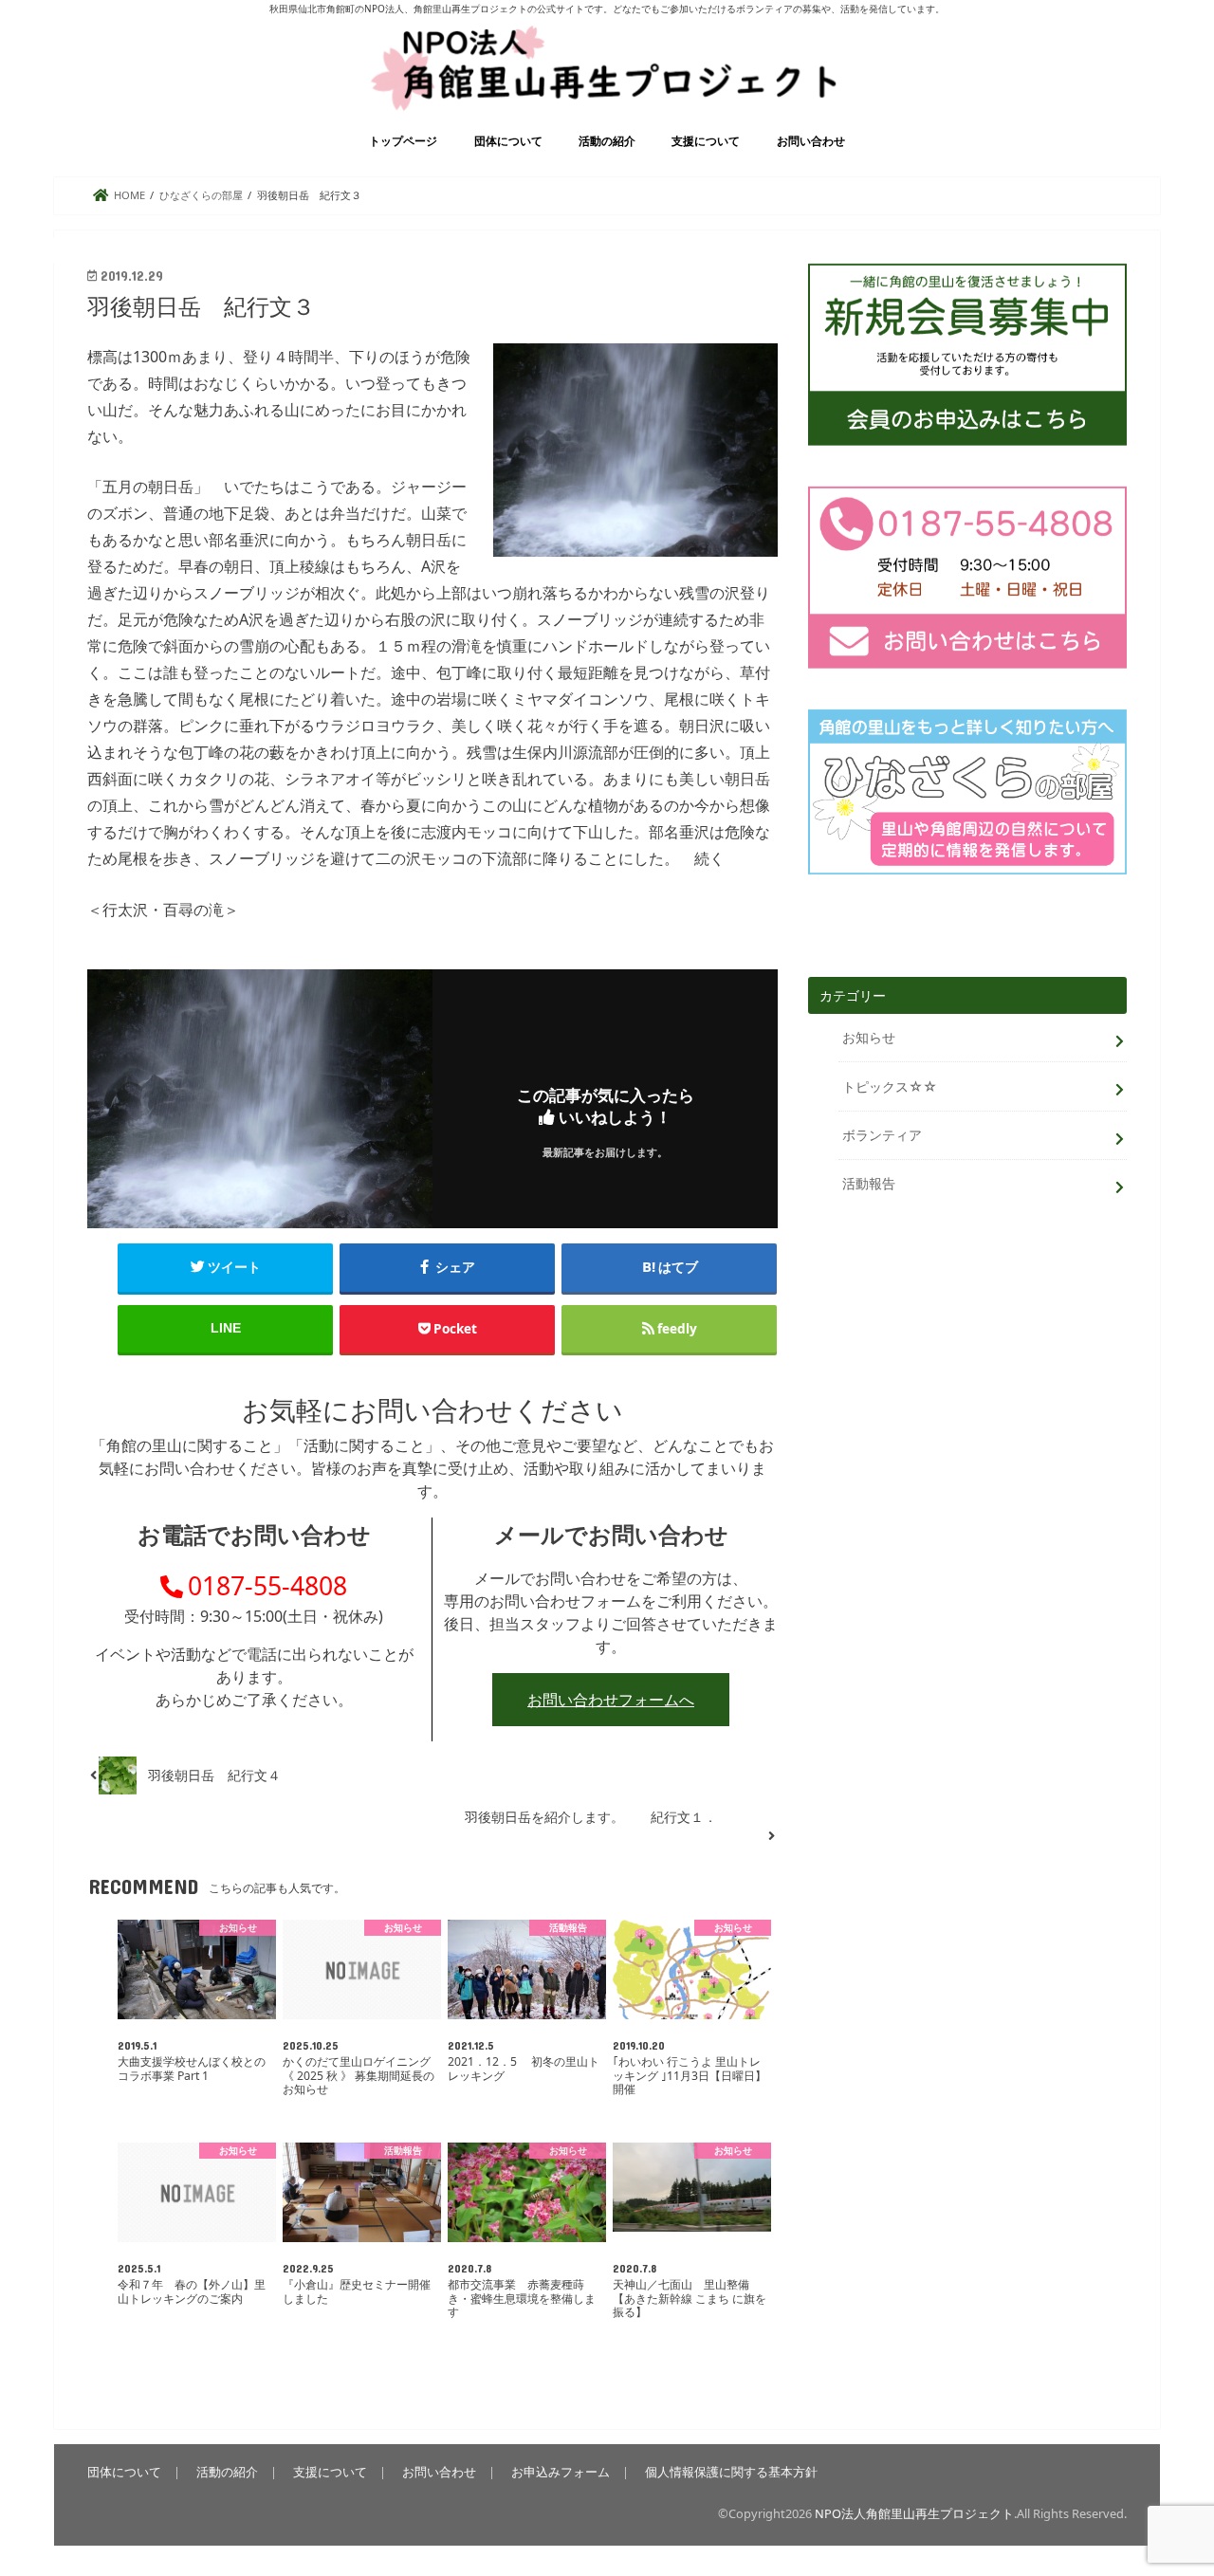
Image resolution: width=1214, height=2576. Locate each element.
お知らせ (869, 1037)
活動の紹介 (607, 141)
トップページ (403, 141)
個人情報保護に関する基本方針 (731, 2472)
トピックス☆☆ (890, 1086)
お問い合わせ (811, 141)
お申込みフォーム (561, 2472)
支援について (706, 141)
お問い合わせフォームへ (611, 1700)
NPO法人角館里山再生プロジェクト (914, 2513)
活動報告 (869, 1183)
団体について (508, 141)
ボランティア (882, 1135)
